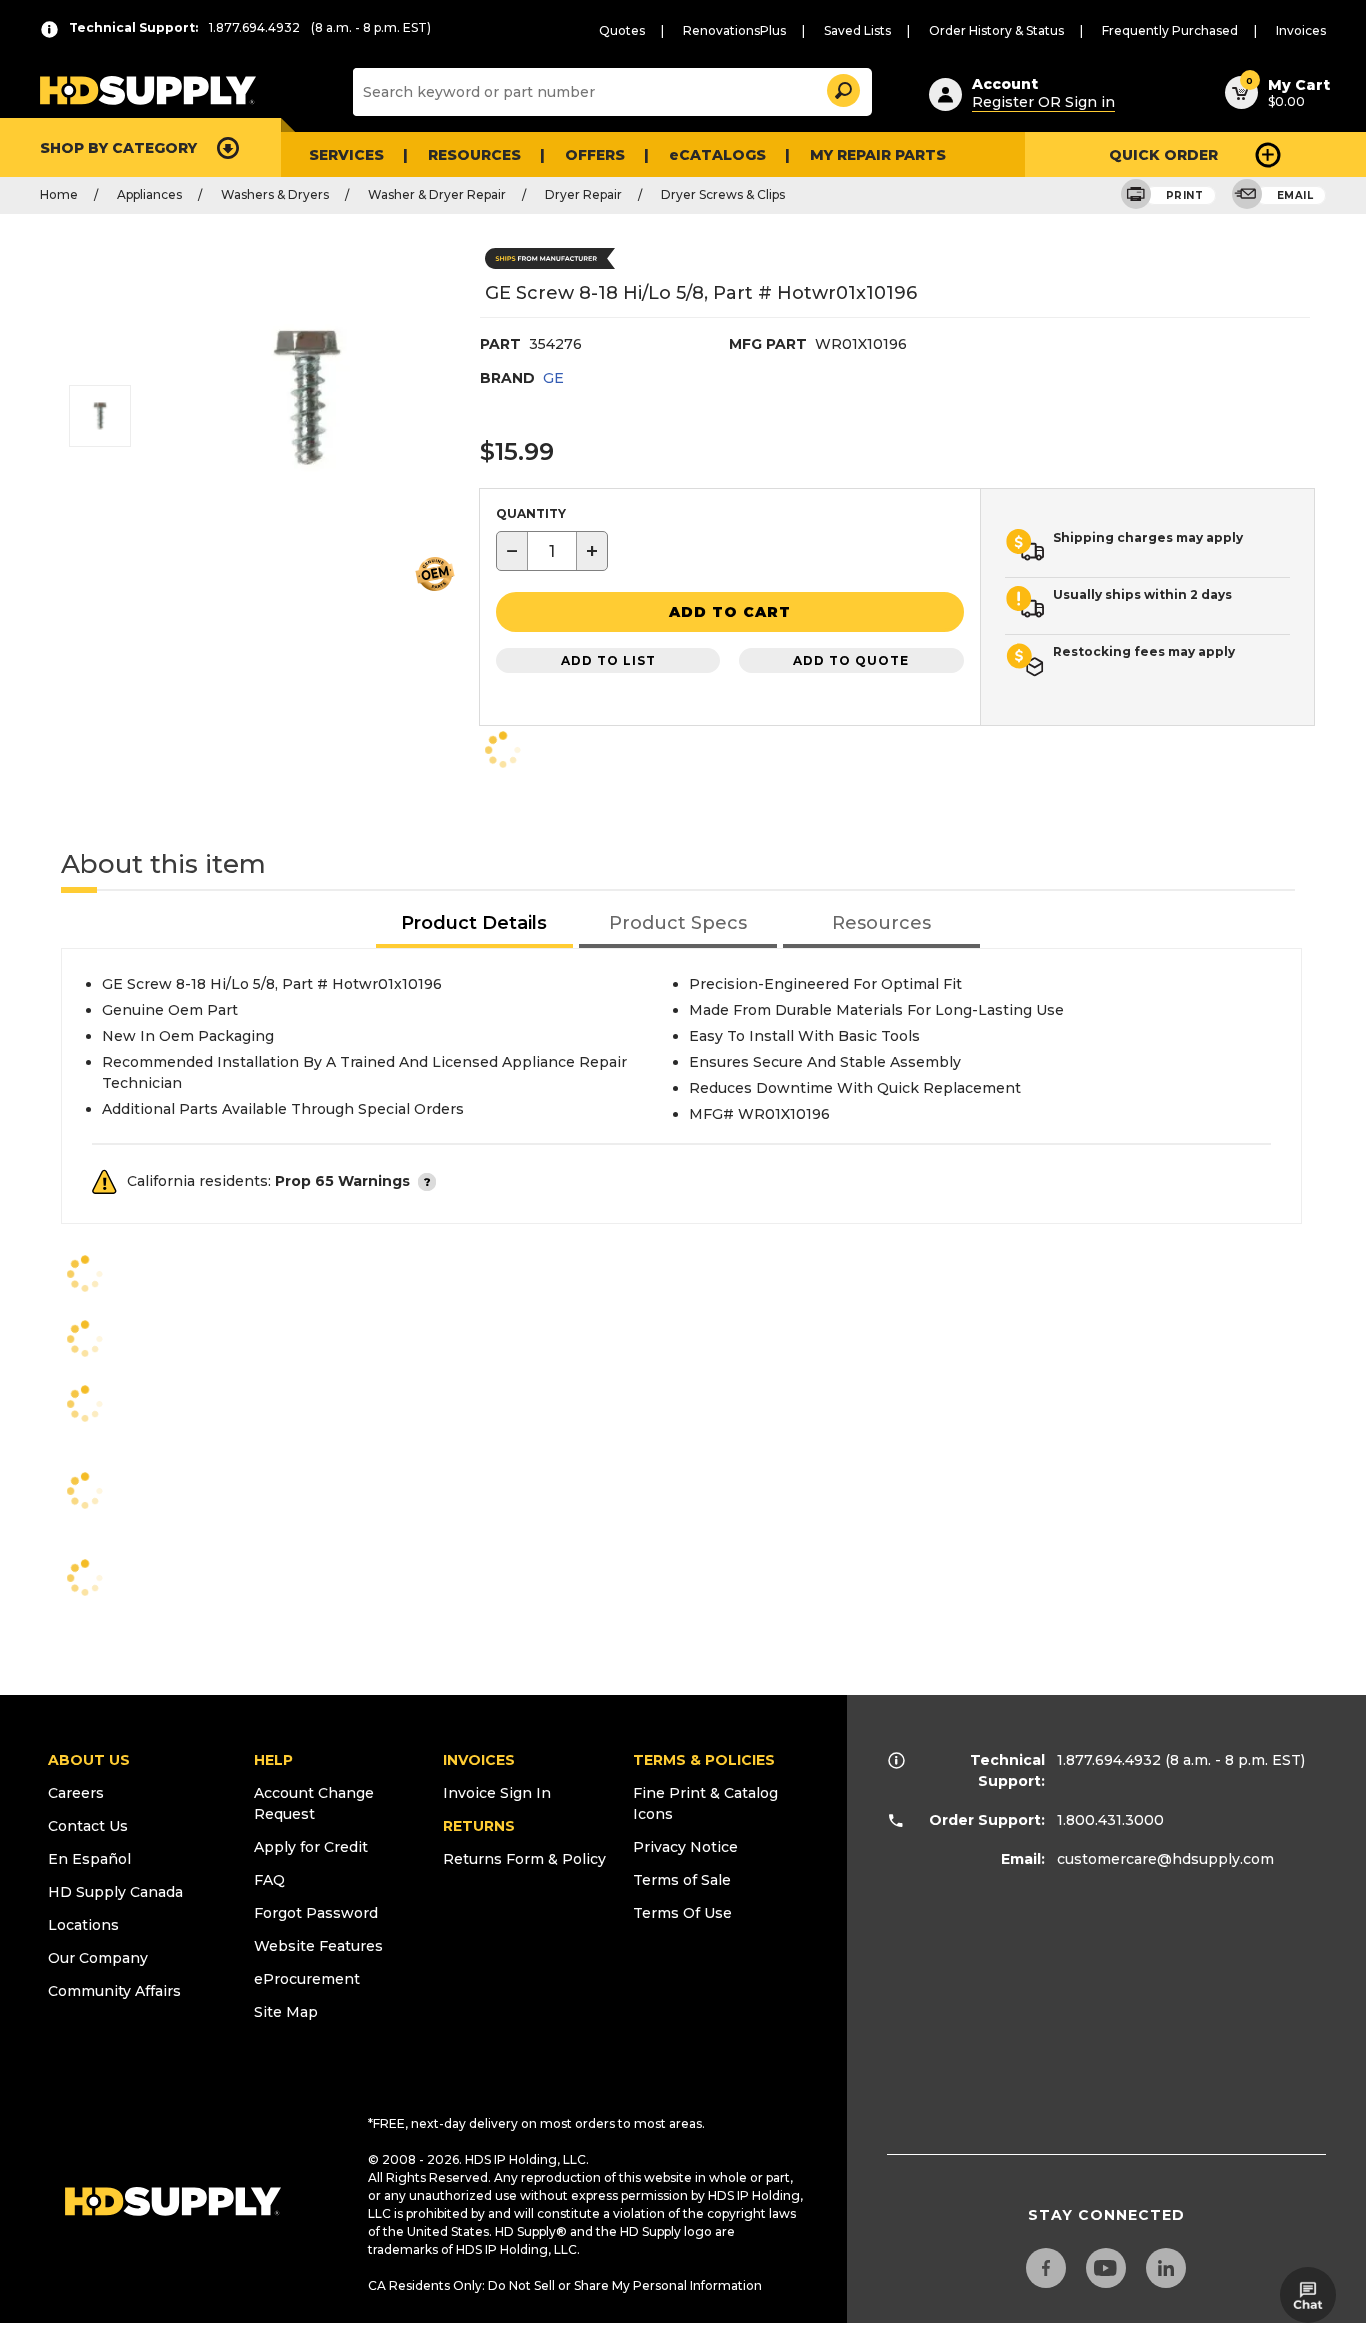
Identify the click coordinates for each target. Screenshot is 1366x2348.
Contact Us (88, 1826)
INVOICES (479, 1760)
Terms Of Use (682, 1913)
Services (346, 155)
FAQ (269, 1880)
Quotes (622, 30)
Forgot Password (316, 1913)
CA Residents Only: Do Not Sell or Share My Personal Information (565, 2285)
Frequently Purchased (1170, 30)
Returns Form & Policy (524, 1859)
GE (553, 378)
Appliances (149, 194)
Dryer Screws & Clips (723, 194)
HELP (273, 1760)
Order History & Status (996, 30)
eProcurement (307, 1979)
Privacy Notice (685, 1847)
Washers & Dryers (275, 194)
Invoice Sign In (497, 1793)
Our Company (98, 1958)
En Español (89, 1859)
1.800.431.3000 (1110, 1820)
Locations (83, 1925)
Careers (76, 1793)
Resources (474, 155)
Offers (595, 155)
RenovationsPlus (734, 30)
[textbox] (552, 551)
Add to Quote (851, 660)
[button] (842, 87)
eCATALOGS (717, 155)
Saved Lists (857, 30)
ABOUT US (89, 1760)
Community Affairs (114, 1991)
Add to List (608, 660)
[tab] (475, 924)
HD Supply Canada (115, 1892)
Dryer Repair (583, 194)
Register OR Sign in (1043, 102)
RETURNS (479, 1826)
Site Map (286, 2012)
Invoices (1301, 30)
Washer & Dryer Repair (437, 194)
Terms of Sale (682, 1880)
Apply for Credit (311, 1847)
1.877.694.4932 (1109, 1760)
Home (59, 194)
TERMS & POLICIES (704, 1760)
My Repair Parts (878, 155)
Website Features (318, 1946)
